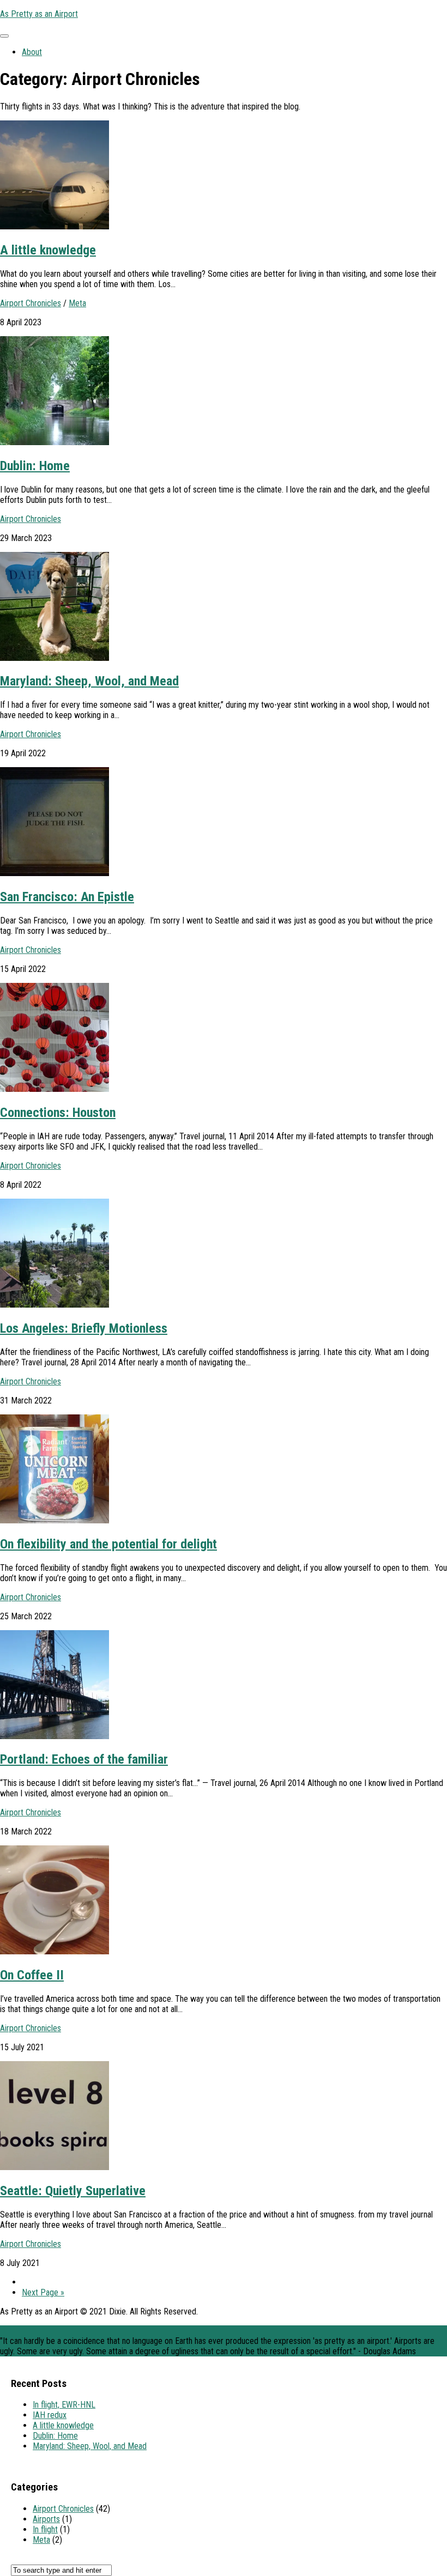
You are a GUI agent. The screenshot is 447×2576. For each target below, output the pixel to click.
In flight (45, 2529)
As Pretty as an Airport (39, 14)
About (32, 52)
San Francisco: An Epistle (67, 897)
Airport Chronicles (31, 303)
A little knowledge (48, 250)
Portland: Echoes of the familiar (84, 1759)
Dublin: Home (35, 466)
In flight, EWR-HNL (64, 2405)
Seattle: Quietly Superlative (73, 2191)
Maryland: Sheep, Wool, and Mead (89, 681)
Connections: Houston (58, 1113)
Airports (46, 2519)
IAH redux (50, 2415)
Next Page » (43, 2292)
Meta (77, 303)
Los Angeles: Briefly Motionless (84, 1328)
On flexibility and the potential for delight (108, 1544)
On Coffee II (32, 1975)
